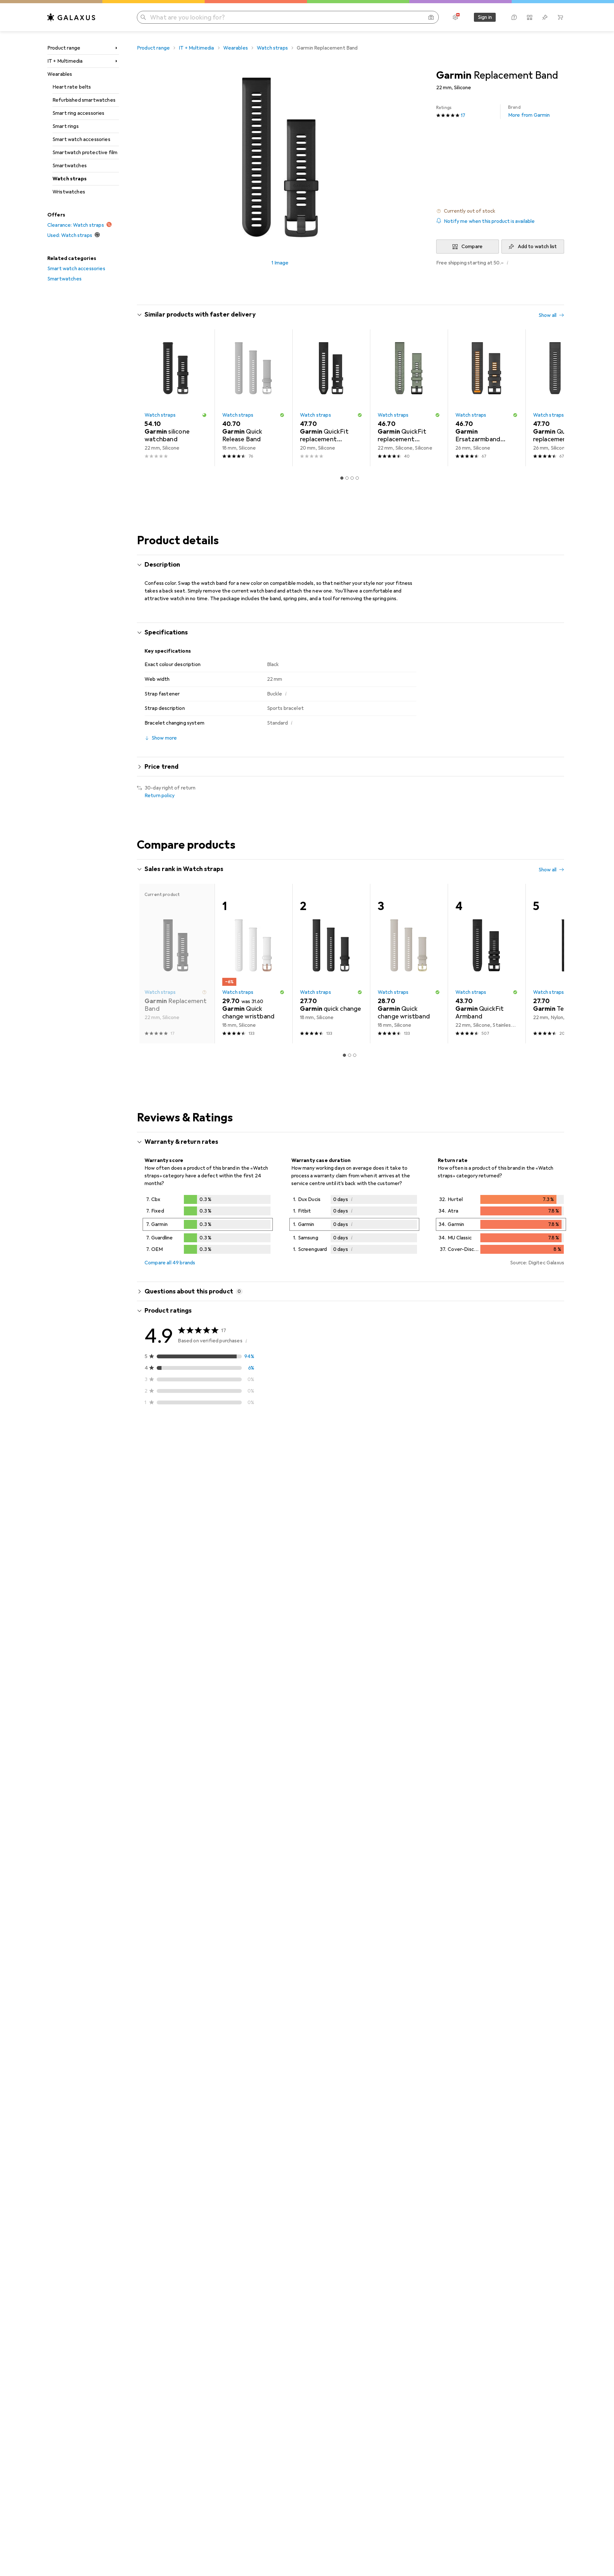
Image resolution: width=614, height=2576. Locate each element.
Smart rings (66, 126)
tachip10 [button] (172, 1748)
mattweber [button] (176, 1650)
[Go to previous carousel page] (148, 398)
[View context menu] (518, 1458)
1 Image (280, 263)
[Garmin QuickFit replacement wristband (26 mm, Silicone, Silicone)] (564, 398)
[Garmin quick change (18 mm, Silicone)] (331, 964)
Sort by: (153, 1435)
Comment (164, 1537)
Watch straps (70, 179)
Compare (472, 247)
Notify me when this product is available (489, 221)
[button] (500, 211)
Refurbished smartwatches (84, 100)
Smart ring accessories (79, 113)
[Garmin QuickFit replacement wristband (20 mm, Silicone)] (331, 398)
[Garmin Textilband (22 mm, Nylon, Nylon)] (564, 964)
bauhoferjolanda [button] (181, 1565)
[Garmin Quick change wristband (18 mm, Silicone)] (253, 964)
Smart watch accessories (81, 139)
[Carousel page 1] (342, 478)
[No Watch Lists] (545, 17)
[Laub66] (194, 1458)
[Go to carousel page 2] (347, 478)
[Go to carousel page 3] (352, 478)
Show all (547, 315)
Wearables (60, 74)
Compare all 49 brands (170, 1263)
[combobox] (180, 1435)
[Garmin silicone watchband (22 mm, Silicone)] (176, 398)
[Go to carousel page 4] (357, 478)
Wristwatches (69, 192)
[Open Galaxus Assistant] (514, 17)
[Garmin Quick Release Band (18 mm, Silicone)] (253, 398)
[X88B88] (191, 1847)
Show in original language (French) (190, 1521)
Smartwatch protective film (85, 153)
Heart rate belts (72, 87)
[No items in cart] (560, 17)
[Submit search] (143, 17)
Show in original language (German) (191, 1606)
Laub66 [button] (171, 1455)
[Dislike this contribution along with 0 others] (560, 1458)
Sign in (485, 17)
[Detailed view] (208, 1226)
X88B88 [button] (172, 1843)
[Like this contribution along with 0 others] (532, 1458)
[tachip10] (191, 1751)
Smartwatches (70, 166)
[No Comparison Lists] (530, 17)
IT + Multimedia (65, 61)
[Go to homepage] (71, 17)
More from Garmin (529, 111)
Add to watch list (537, 247)
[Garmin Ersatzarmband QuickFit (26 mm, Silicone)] (487, 398)
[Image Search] (431, 17)
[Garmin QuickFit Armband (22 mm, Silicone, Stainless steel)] (487, 964)
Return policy (160, 796)
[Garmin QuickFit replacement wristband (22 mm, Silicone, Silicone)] (409, 398)
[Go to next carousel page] (553, 398)
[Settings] (455, 17)
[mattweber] (191, 1653)
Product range (64, 48)
